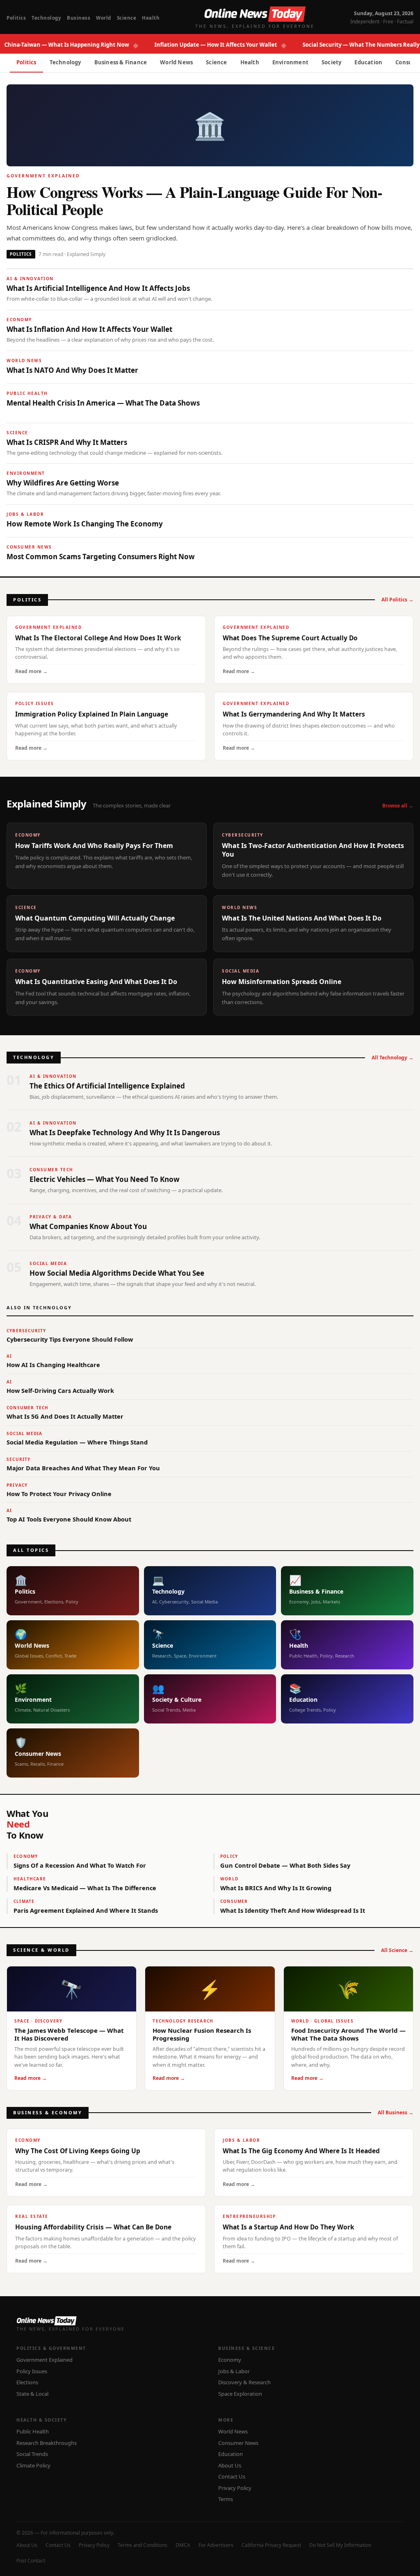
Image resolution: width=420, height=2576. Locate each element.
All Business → (396, 2112)
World (104, 18)
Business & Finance (121, 62)
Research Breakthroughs (47, 2443)
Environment (290, 62)
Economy (230, 2360)
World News (176, 62)
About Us (230, 2465)
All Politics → (397, 600)
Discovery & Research (244, 2382)
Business (79, 18)
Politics (16, 18)
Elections (27, 2382)
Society (331, 62)
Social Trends (32, 2454)
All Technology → (393, 1058)
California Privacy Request (271, 2545)
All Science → (397, 1950)
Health (151, 18)
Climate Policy (33, 2465)
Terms (226, 2499)
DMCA (183, 2545)
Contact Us (232, 2476)
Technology (46, 18)
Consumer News (238, 2443)
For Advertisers (216, 2545)
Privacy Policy (235, 2488)
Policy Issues (32, 2371)
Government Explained (45, 2360)
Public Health (33, 2431)
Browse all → (398, 806)
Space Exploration (240, 2394)
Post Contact (31, 2561)
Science (127, 18)
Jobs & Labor (234, 2371)
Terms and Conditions (143, 2545)
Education (368, 62)
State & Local (32, 2394)
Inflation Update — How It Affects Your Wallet (192, 45)
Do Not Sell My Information (340, 2545)
